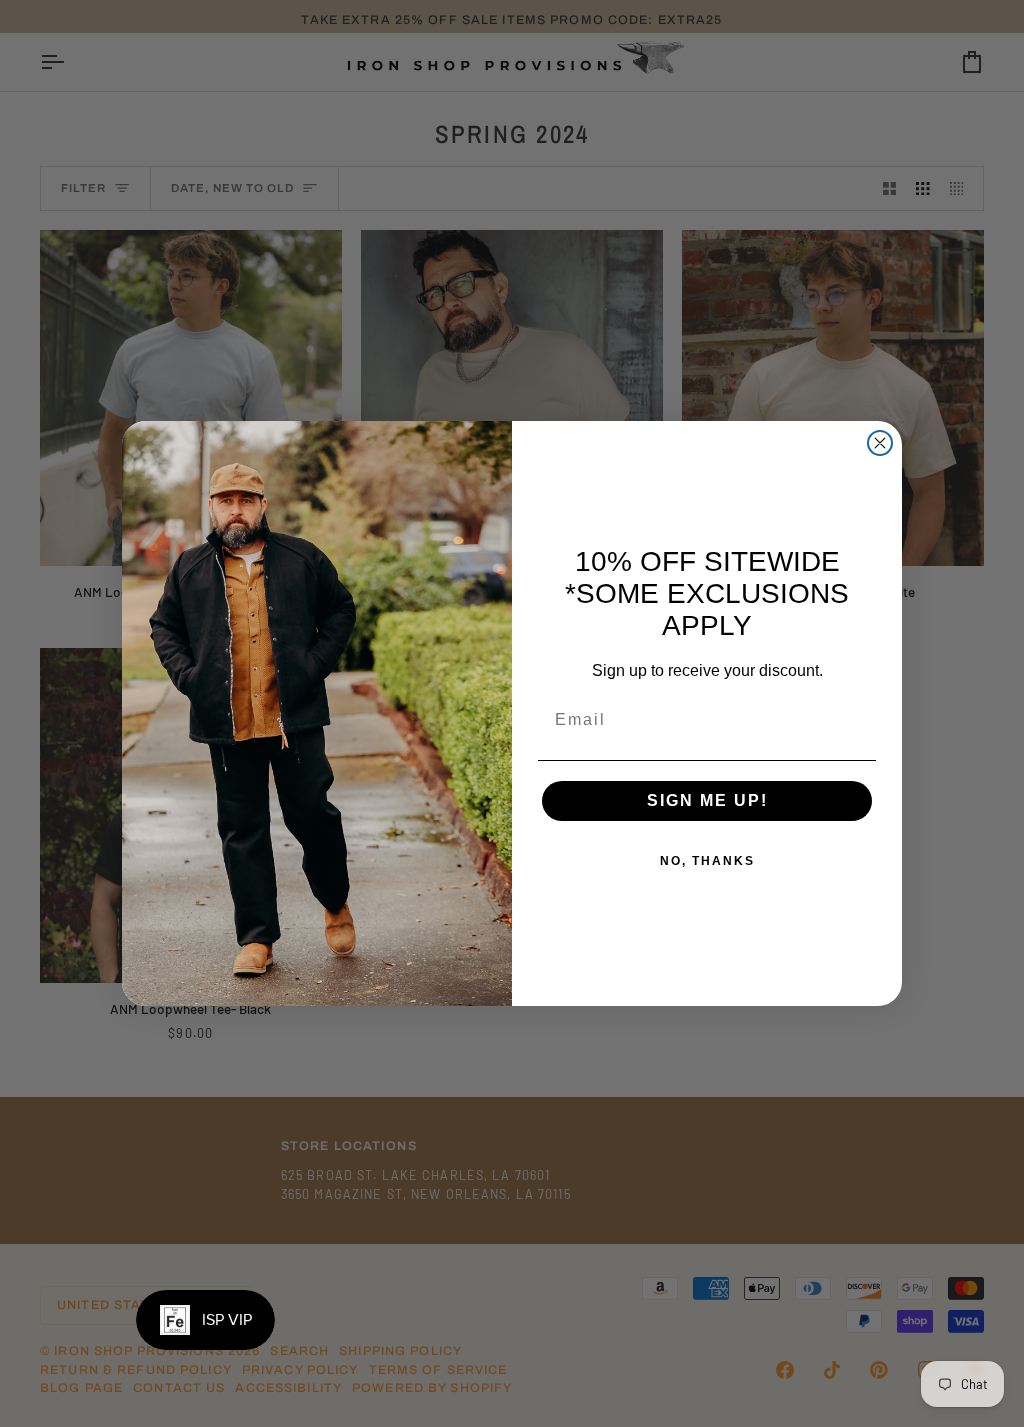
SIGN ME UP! (707, 800)
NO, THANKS (707, 861)
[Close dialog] (880, 443)
